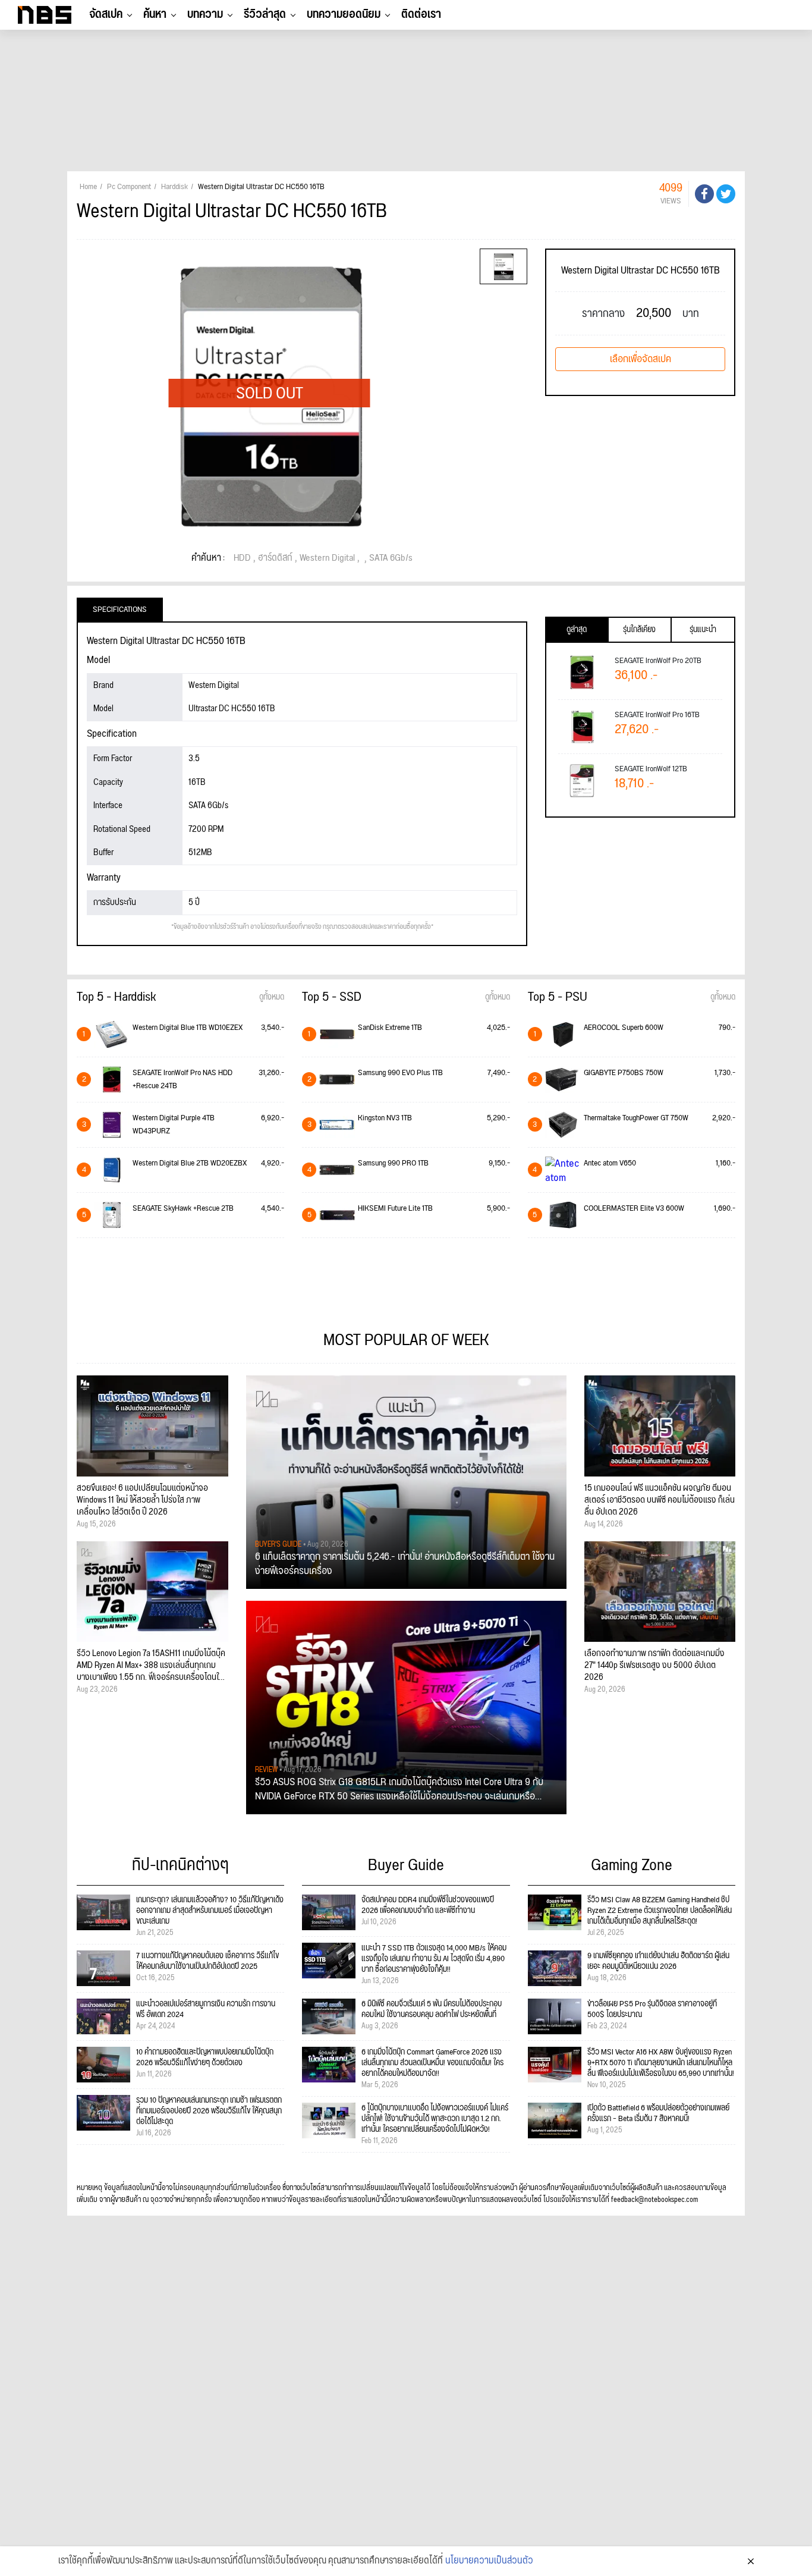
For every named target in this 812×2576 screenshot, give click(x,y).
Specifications (120, 610)
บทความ (205, 14)
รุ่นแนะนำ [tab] (703, 630)
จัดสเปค (106, 14)
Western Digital (327, 558)
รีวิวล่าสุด (265, 14)
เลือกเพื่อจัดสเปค (641, 359)
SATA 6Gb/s (391, 558)
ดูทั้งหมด (272, 997)
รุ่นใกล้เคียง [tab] (639, 630)
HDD (242, 558)
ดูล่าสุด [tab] (577, 630)
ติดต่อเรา (421, 14)
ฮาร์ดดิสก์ (275, 558)
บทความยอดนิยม (344, 14)
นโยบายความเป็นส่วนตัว (489, 2561)
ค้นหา (155, 14)
